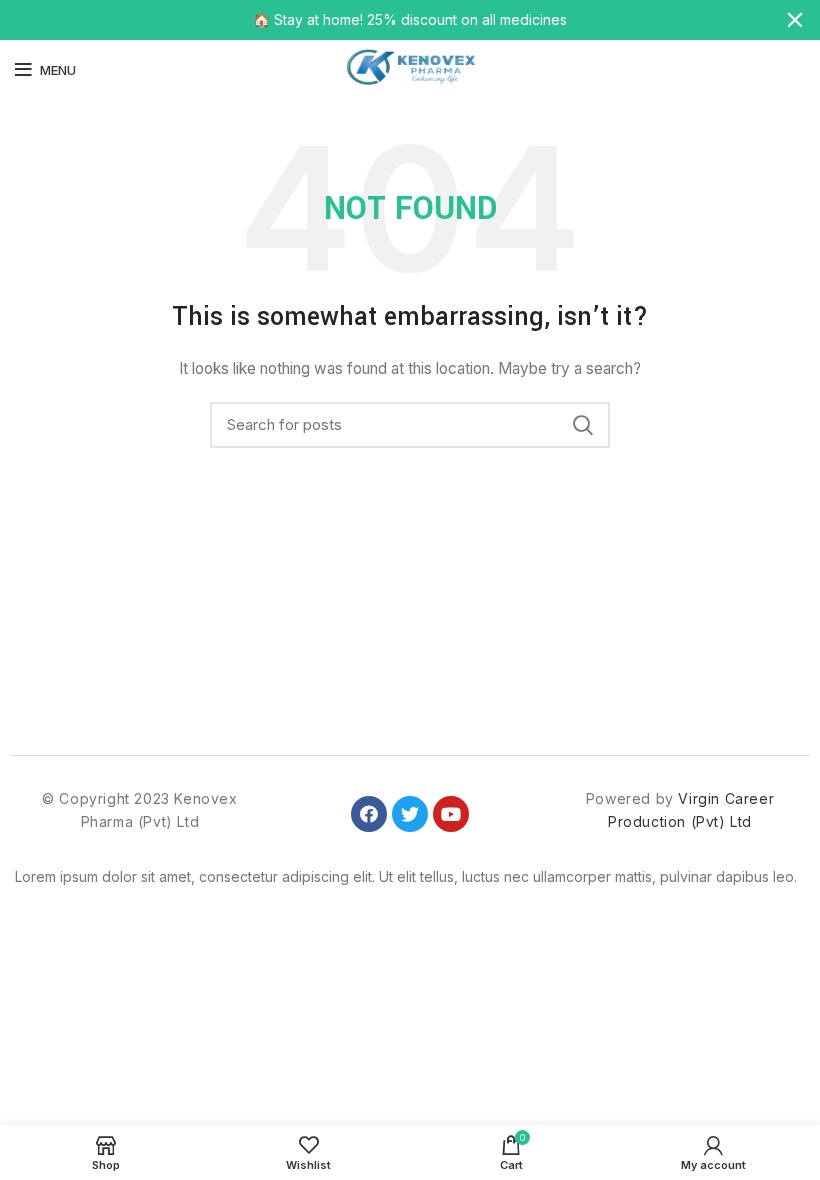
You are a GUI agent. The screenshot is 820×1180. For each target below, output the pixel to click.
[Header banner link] (380, 20)
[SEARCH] (583, 425)
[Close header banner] (795, 20)
